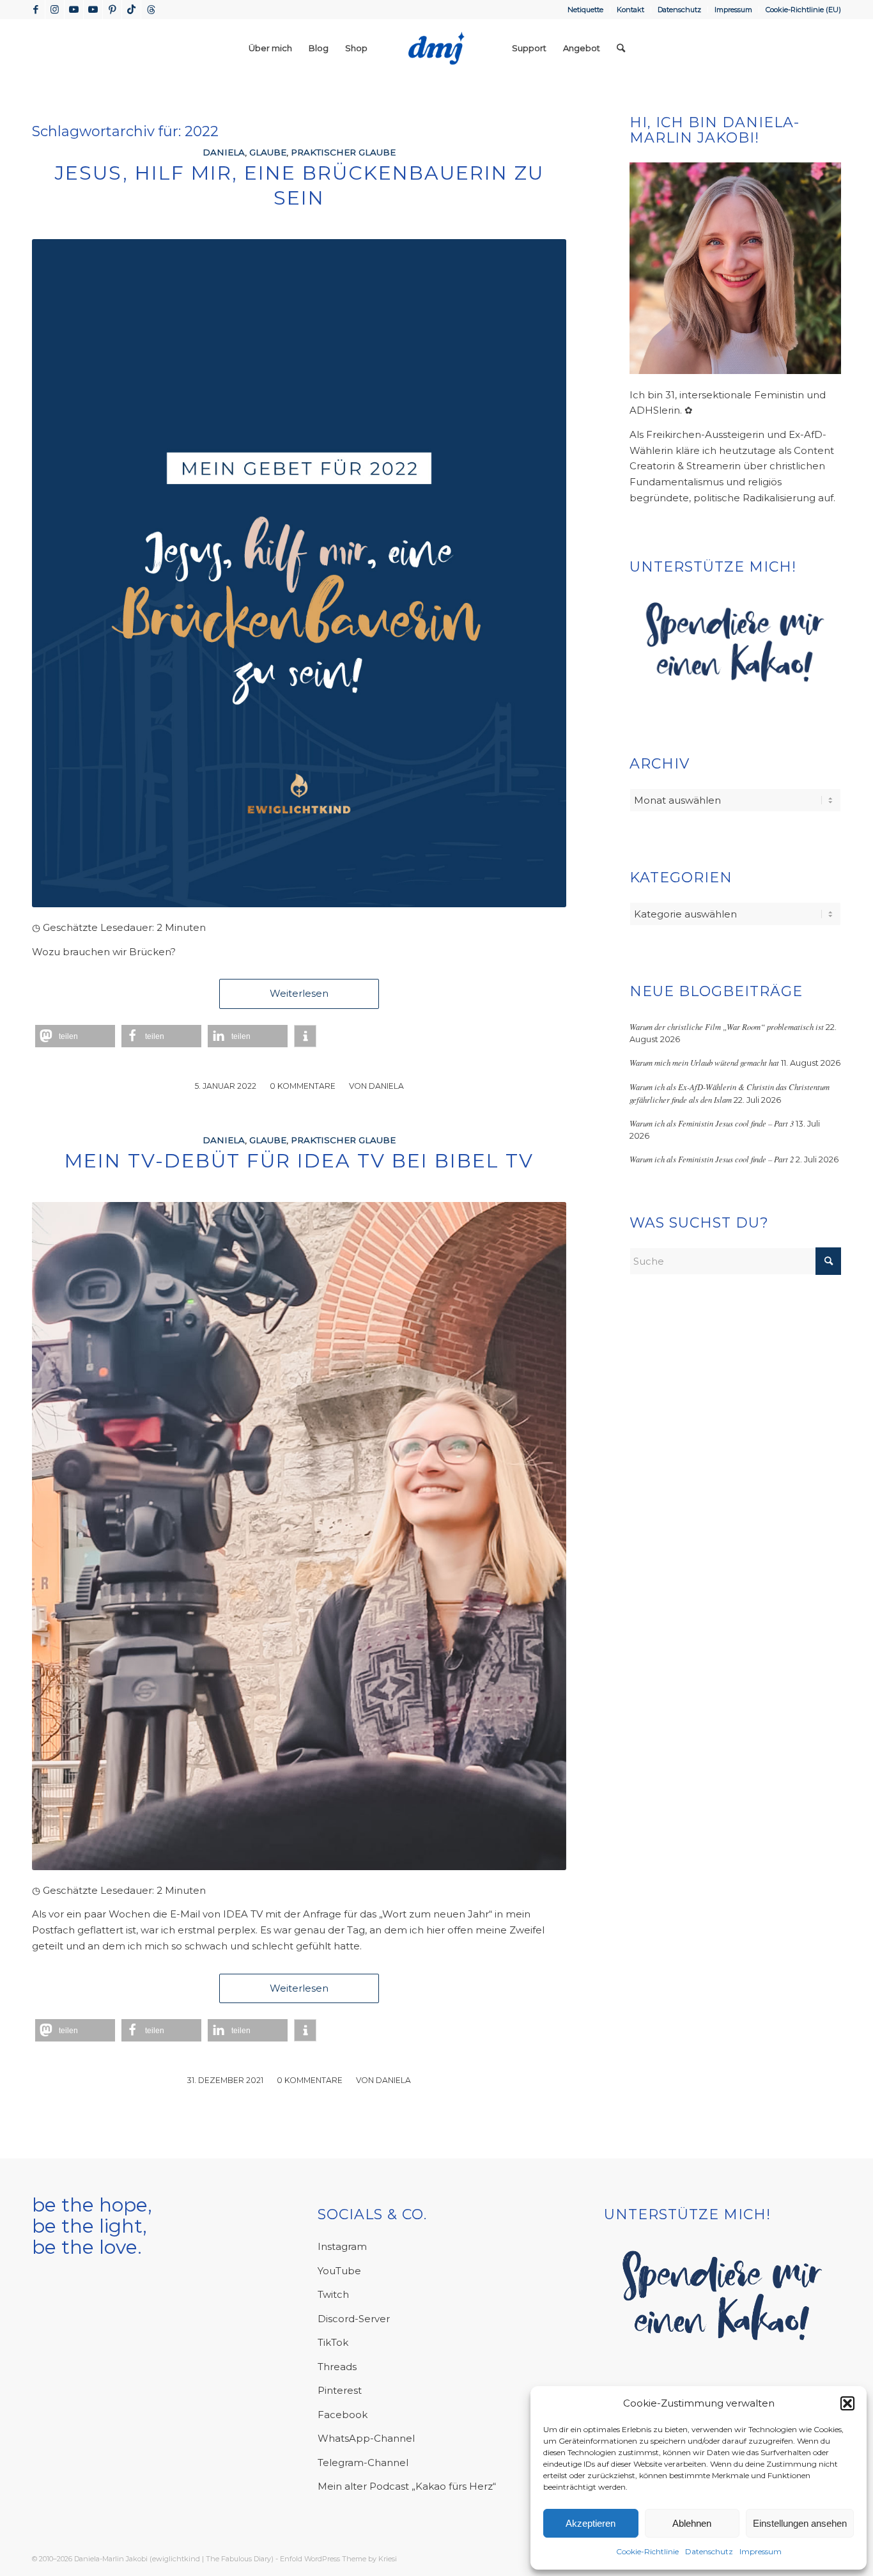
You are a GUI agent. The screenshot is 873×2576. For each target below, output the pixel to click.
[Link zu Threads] (151, 10)
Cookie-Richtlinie (647, 2551)
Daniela (224, 152)
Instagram (342, 2246)
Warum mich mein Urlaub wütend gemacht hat (704, 1062)
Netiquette (585, 10)
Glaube (268, 152)
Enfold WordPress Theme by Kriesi (338, 2559)
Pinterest (340, 2390)
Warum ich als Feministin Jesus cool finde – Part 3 (712, 1123)
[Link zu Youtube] (74, 10)
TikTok (333, 2342)
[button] (847, 2403)
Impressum (761, 2551)
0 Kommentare (303, 1086)
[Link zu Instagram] (55, 10)
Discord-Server (354, 2319)
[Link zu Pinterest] (112, 10)
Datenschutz (709, 2551)
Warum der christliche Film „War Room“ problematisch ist (727, 1026)
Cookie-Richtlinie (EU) (803, 10)
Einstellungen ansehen (800, 2523)
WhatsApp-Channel (366, 2438)
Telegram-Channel (363, 2463)
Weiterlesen (299, 993)
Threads (337, 2367)
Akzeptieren (591, 2523)
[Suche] (621, 48)
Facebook (343, 2415)
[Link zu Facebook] (35, 10)
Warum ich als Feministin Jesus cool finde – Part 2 (712, 1159)
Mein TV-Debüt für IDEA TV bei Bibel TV (299, 1161)
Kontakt (630, 10)
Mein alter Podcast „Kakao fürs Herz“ (407, 2486)
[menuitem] (586, 10)
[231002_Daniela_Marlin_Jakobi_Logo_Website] (436, 48)
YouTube (339, 2271)
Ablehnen (692, 2523)
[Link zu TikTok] (131, 10)
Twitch (333, 2294)
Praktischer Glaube (343, 152)
